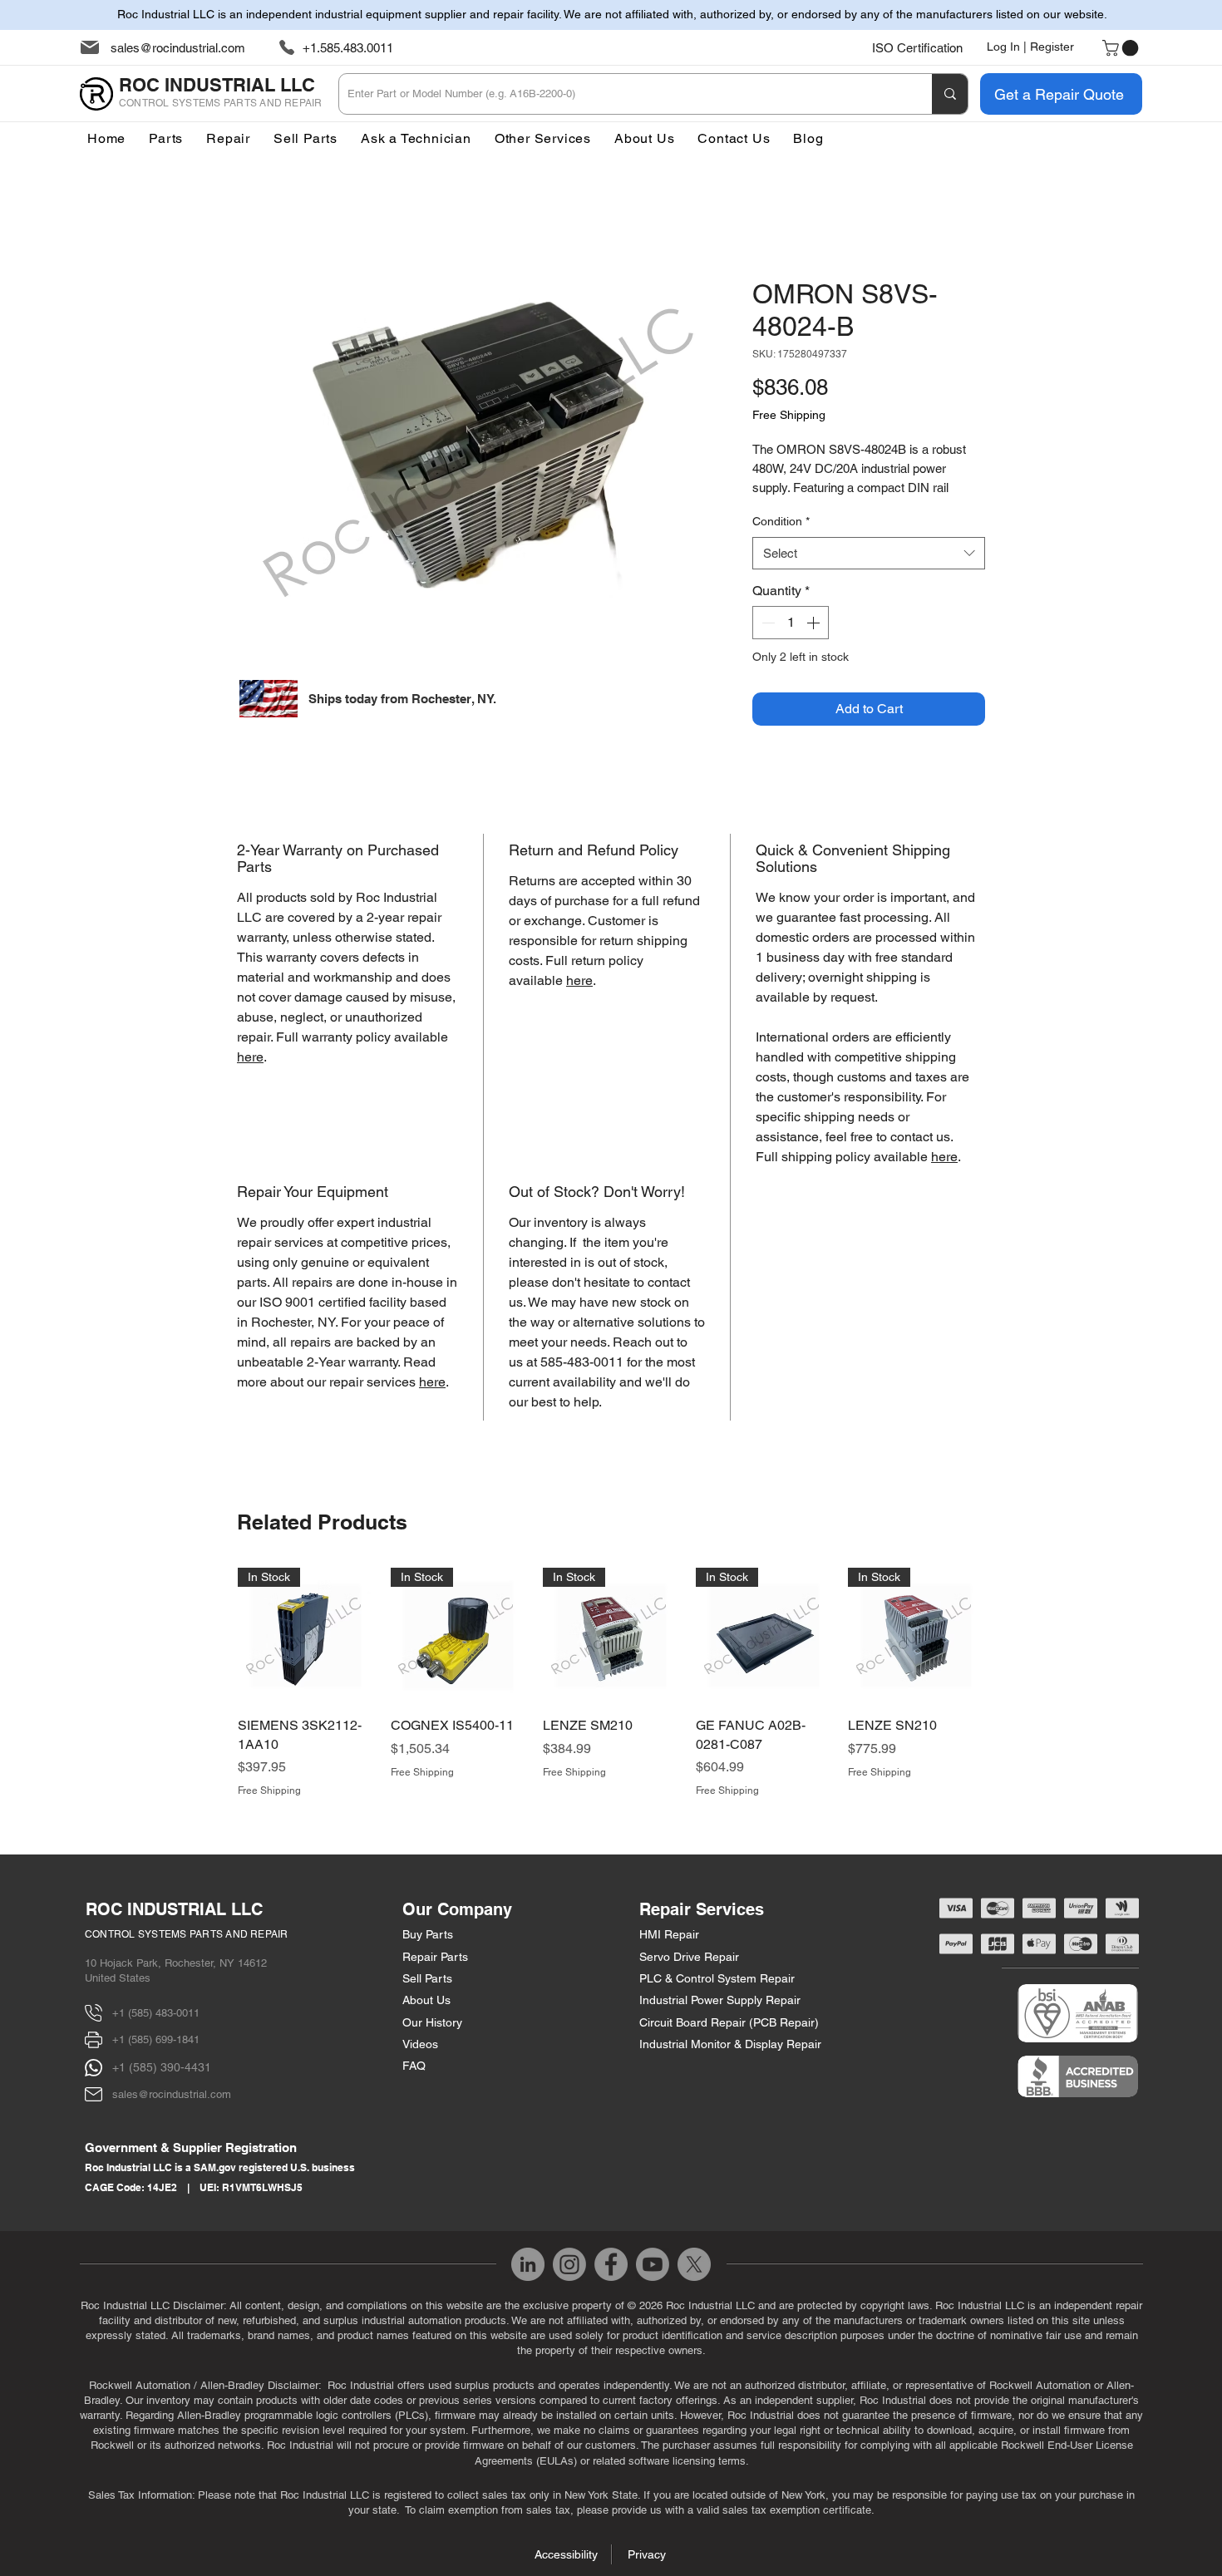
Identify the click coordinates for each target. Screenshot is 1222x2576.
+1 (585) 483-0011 (156, 2013)
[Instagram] (569, 2264)
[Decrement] (766, 623)
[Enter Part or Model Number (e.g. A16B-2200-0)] (950, 94)
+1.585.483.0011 (348, 48)
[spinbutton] (791, 623)
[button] (543, 138)
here (250, 1057)
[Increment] (815, 623)
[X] (694, 2264)
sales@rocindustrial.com (178, 48)
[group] (611, 1683)
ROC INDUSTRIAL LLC (174, 1909)
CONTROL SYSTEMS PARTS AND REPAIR (187, 1934)
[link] (1122, 48)
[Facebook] (611, 2264)
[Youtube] (653, 2264)
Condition (781, 521)
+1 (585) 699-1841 (156, 2039)
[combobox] (869, 553)
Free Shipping (789, 415)
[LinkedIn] (528, 2264)
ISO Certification (917, 48)
